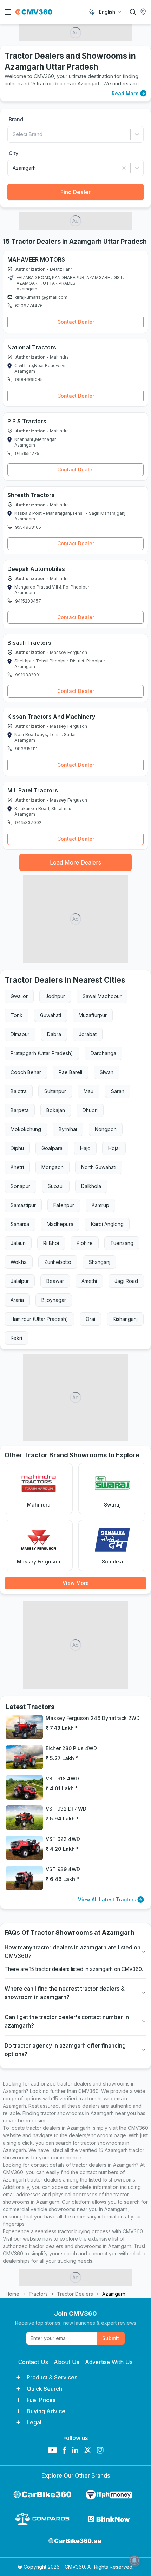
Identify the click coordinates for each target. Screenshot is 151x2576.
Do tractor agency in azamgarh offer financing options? (65, 2050)
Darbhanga (103, 1053)
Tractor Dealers (75, 2294)
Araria (17, 1300)
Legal (34, 2422)
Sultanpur (55, 1091)
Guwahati (51, 1015)
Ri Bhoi (51, 1243)
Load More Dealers (75, 862)
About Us (67, 2362)
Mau (88, 1091)
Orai (90, 1319)
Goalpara (52, 1148)
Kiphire (85, 1243)
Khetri (17, 1167)
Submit (111, 2338)
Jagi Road (126, 1281)
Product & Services (52, 2377)
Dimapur (20, 1034)
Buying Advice (46, 2411)
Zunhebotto (58, 1262)
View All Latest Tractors (107, 1899)
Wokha (19, 1262)
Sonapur (20, 1186)
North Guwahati (99, 1167)
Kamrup (100, 1205)
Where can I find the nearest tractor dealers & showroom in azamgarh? (65, 1993)
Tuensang (122, 1243)
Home (12, 2294)
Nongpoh (106, 1129)
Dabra (54, 1034)
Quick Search (44, 2389)
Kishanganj (125, 1319)
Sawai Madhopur (102, 996)
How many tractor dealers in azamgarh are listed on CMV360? (73, 1952)
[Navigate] (11, 278)
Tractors (38, 2294)
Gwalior (19, 996)
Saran (118, 1091)
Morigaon (52, 1167)
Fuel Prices (41, 2400)
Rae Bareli (70, 1072)
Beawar (55, 1281)
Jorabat (88, 1034)
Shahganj (100, 1262)
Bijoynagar (54, 1300)
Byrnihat (68, 1129)
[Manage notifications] (134, 2561)
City (14, 153)
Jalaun (18, 1243)
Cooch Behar (26, 1072)
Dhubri (90, 1110)
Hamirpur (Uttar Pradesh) (39, 1319)
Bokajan (56, 1110)
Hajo (85, 1148)
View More (76, 1583)
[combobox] (111, 12)
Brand (16, 119)
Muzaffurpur (93, 1015)
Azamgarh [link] (114, 2294)
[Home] (34, 12)
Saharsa (20, 1224)
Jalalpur (20, 1281)
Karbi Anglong (107, 1224)
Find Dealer (75, 192)
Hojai (114, 1148)
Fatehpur (64, 1205)
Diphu (17, 1148)
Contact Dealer (76, 322)
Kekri (16, 1338)
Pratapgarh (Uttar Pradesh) (42, 1053)
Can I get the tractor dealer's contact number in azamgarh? (67, 2021)
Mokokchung (26, 1129)
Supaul (56, 1186)
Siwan (107, 1072)
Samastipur (23, 1205)
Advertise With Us (109, 2362)
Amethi (89, 1281)
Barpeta (20, 1110)
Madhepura (60, 1224)
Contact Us (33, 2362)
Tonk (17, 1015)
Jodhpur (55, 996)
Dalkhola (91, 1186)
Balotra (19, 1091)
